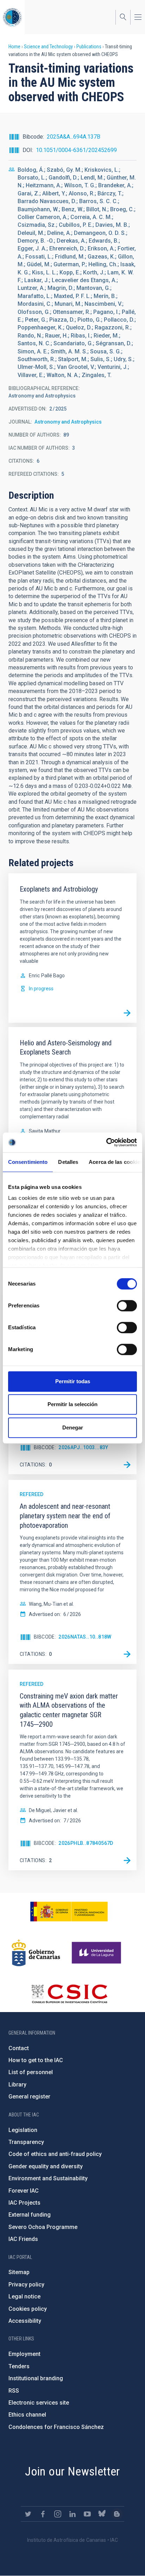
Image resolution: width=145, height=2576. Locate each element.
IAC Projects (24, 2203)
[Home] (12, 17)
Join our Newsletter (72, 2471)
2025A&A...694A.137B (74, 137)
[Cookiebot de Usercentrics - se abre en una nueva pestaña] (106, 1142)
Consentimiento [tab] (28, 1162)
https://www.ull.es (97, 1953)
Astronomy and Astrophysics (68, 422)
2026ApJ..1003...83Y (83, 1447)
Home (14, 47)
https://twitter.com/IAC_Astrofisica (28, 2514)
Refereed (31, 1494)
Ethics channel (27, 2415)
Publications (89, 47)
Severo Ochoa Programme (43, 2227)
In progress (41, 989)
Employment (24, 2354)
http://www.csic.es (69, 1994)
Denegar (73, 1427)
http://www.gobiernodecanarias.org (36, 1953)
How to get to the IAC (36, 2060)
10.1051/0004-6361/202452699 (76, 150)
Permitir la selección (72, 1404)
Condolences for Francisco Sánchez (56, 2427)
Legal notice (24, 2296)
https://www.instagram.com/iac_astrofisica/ (58, 2514)
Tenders (19, 2366)
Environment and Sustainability (48, 2178)
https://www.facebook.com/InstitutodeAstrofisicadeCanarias (43, 2514)
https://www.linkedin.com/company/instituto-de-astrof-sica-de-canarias (72, 2514)
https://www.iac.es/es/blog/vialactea (117, 2514)
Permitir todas (73, 1381)
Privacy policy (26, 2285)
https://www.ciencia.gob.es (69, 1912)
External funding (30, 2215)
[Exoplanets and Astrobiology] (127, 1013)
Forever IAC (24, 2191)
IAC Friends (23, 2239)
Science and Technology (48, 47)
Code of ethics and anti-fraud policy (55, 2154)
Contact (19, 2048)
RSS (14, 2391)
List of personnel (31, 2072)
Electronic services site (39, 2403)
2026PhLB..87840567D (86, 1843)
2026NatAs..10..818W (85, 1637)
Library (17, 2085)
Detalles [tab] (68, 1162)
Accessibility (25, 2321)
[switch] (127, 1306)
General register (29, 2097)
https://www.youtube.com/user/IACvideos (87, 2514)
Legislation (23, 2130)
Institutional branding (36, 2378)
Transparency (26, 2142)
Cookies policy (28, 2309)
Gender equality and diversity (46, 2166)
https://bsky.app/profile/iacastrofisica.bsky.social (102, 2514)
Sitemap (19, 2272)
